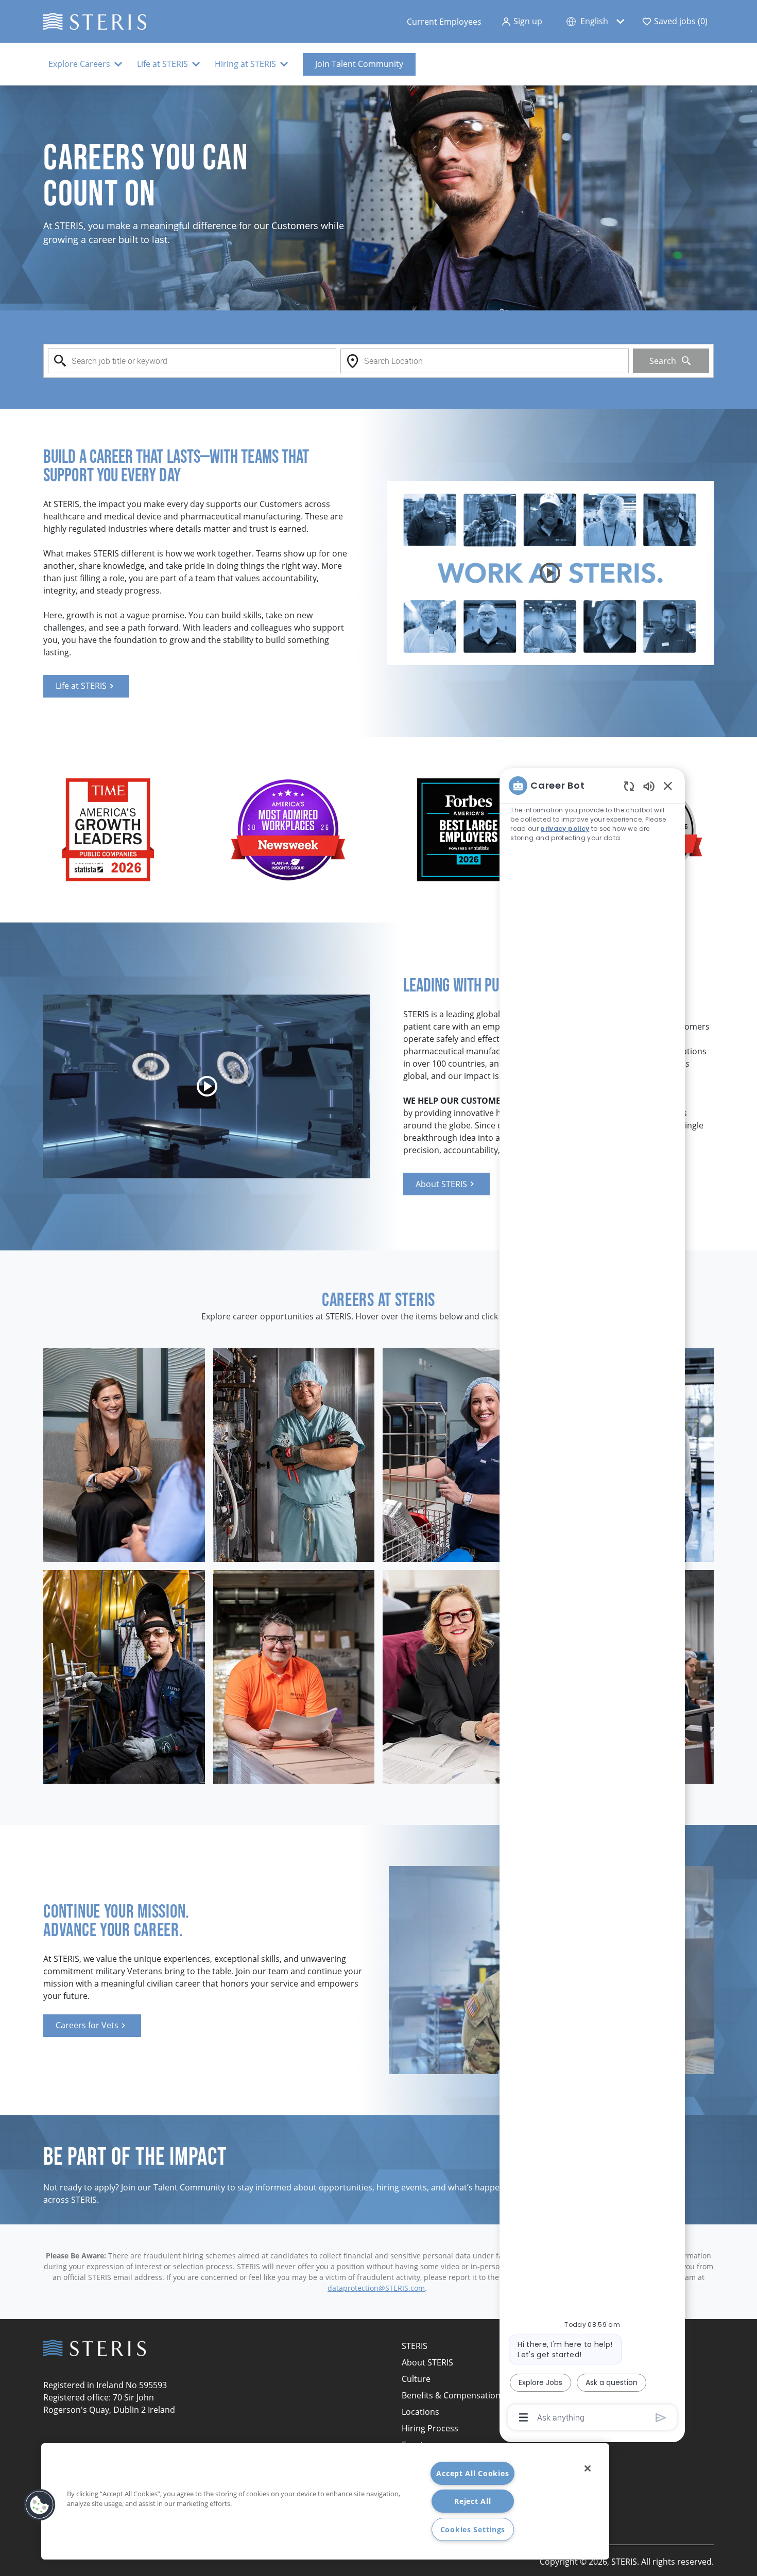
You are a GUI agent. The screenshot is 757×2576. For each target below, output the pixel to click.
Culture (416, 2379)
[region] (592, 1601)
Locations (420, 2412)
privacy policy (565, 829)
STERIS (415, 2346)
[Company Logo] (95, 20)
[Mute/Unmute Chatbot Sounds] (649, 786)
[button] (522, 21)
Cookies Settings (473, 2529)
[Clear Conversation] (629, 786)
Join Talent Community (359, 64)
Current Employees (444, 22)
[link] (86, 686)
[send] (661, 2418)
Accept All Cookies (472, 2473)
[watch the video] (550, 573)
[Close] (588, 2468)
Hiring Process (430, 2428)
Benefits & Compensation (451, 2395)
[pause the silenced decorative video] (751, 91)
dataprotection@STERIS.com (376, 2288)
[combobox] (192, 361)
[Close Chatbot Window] (668, 786)
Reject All (472, 2501)
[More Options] (523, 2417)
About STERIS (427, 2362)
